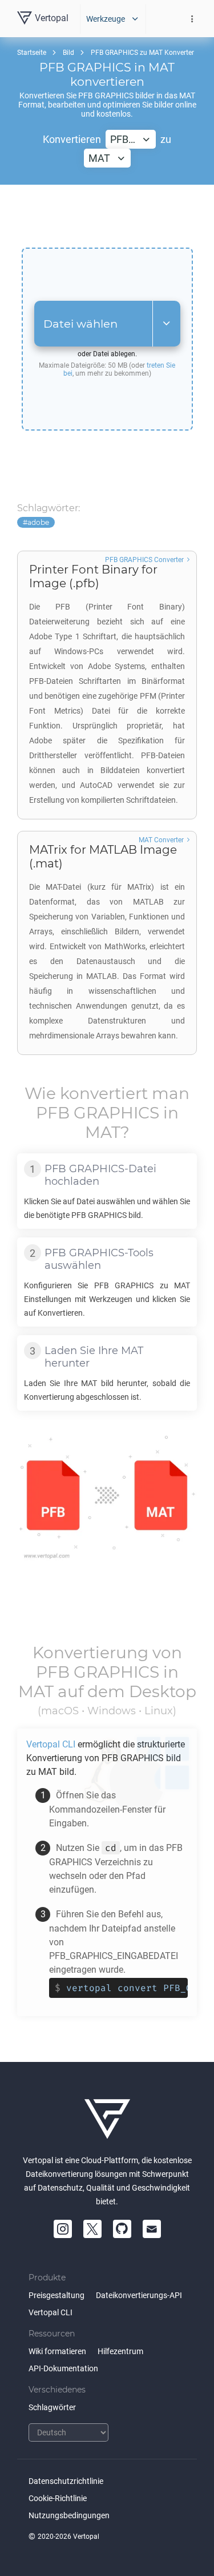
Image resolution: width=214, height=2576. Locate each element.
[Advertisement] (107, 216)
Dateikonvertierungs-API (139, 2295)
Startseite (32, 53)
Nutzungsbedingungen (69, 2515)
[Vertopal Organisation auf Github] (122, 2229)
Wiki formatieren (57, 2351)
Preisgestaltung (56, 2295)
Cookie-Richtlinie (58, 2498)
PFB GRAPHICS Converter (144, 560)
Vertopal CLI (51, 2312)
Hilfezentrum (120, 2351)
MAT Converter (161, 840)
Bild (68, 53)
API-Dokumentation (63, 2368)
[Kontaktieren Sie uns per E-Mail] (152, 2229)
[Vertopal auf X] (92, 2229)
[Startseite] (107, 2119)
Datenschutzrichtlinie (66, 2481)
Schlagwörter (52, 2407)
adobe (38, 522)
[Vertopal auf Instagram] (63, 2229)
